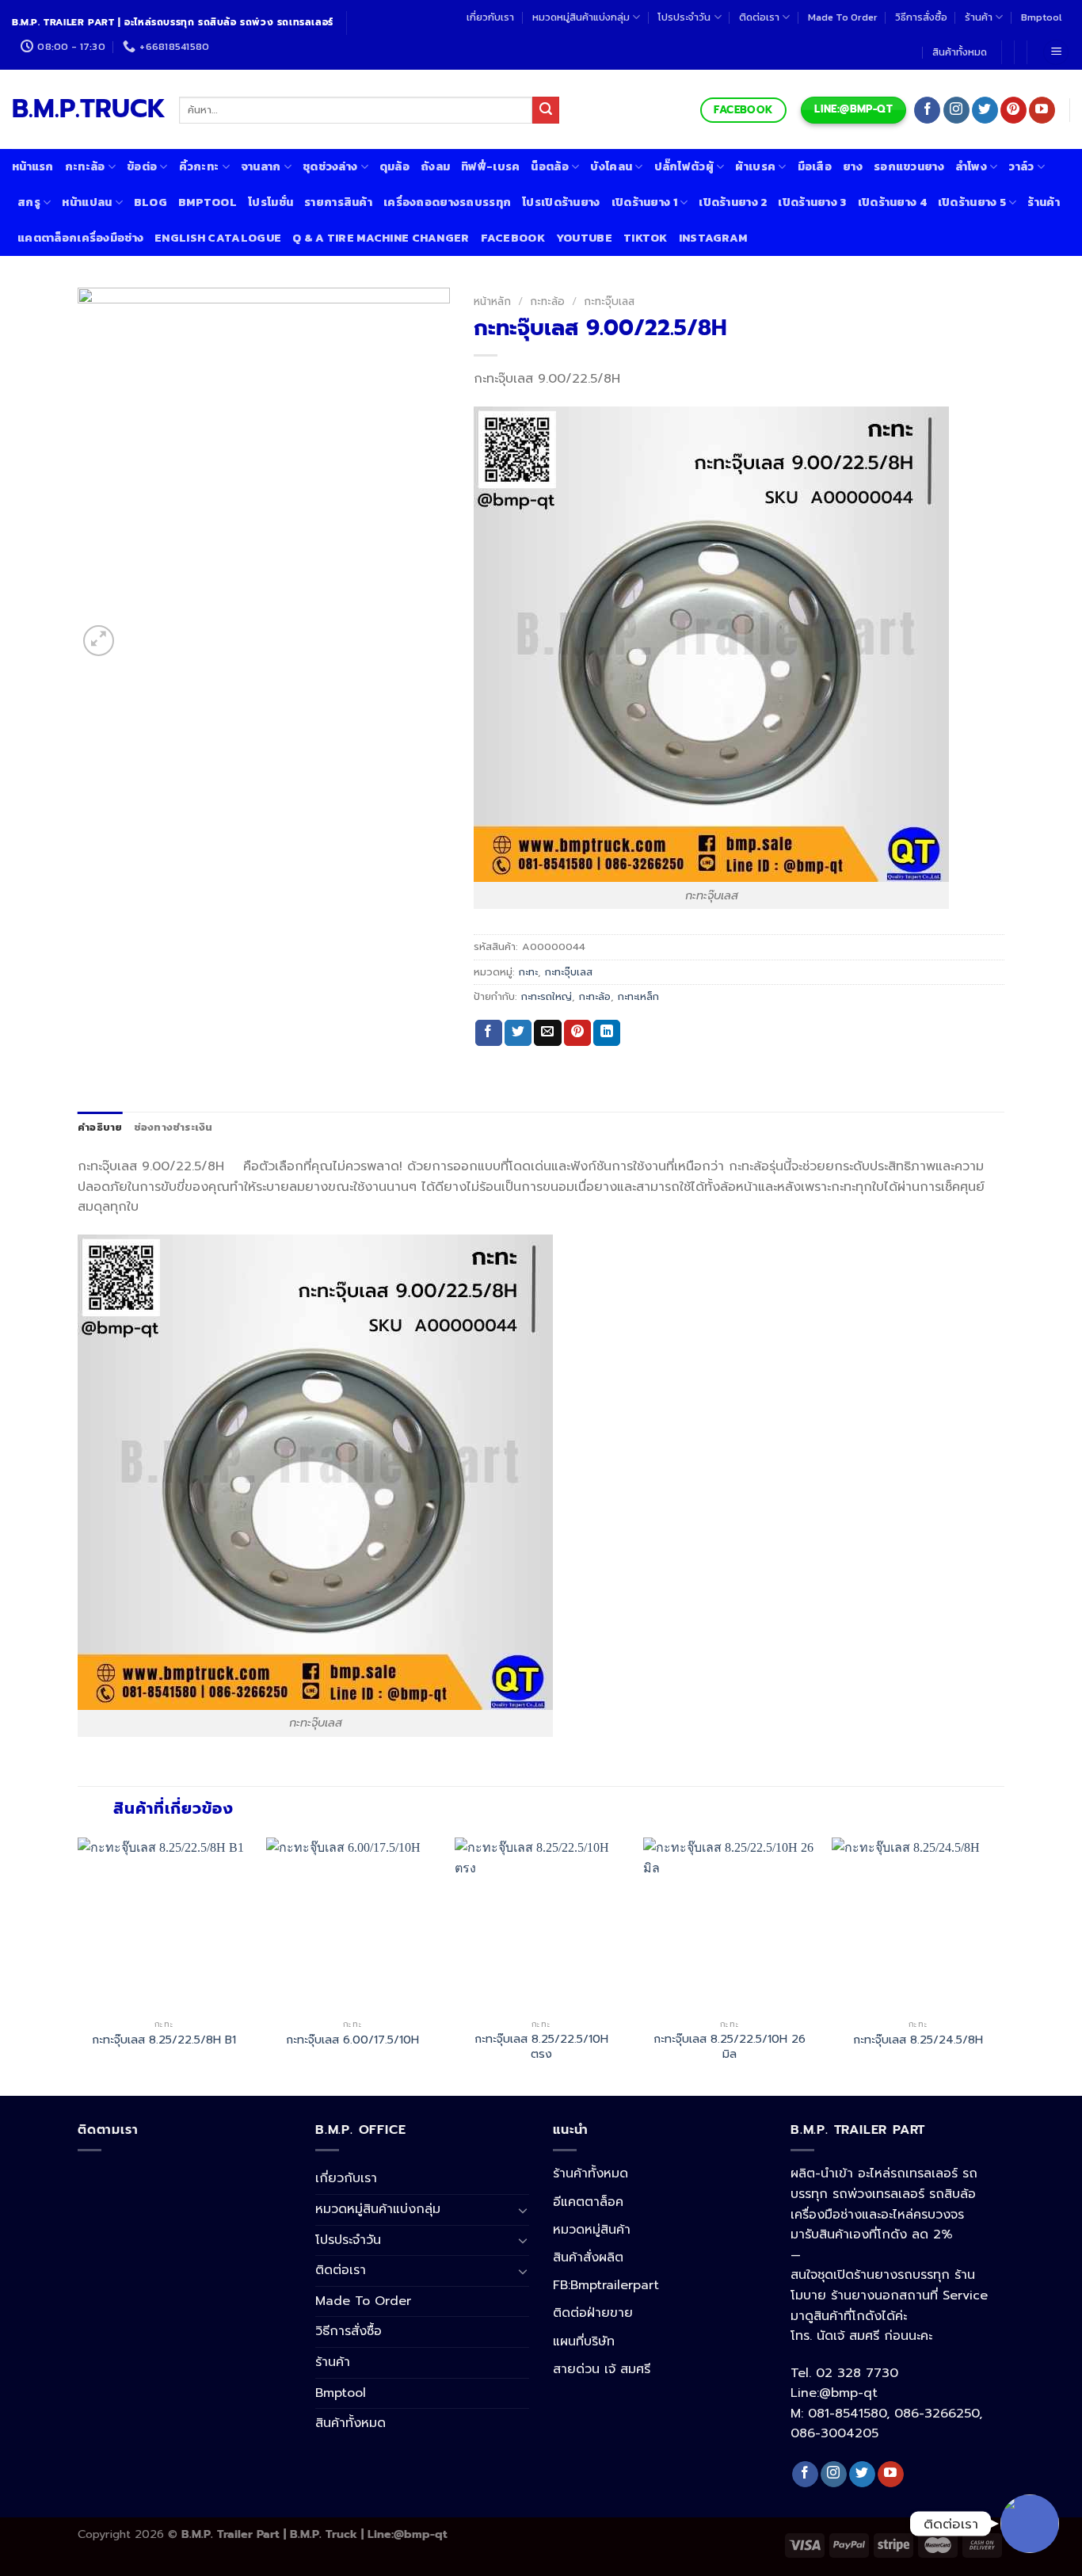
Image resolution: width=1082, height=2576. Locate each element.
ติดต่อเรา (759, 17)
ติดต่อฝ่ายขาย (593, 2313)
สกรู (29, 202)
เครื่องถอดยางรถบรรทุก (447, 202)
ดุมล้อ (394, 166)
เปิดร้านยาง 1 (644, 202)
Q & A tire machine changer (381, 238)
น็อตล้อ (549, 166)
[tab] (100, 1128)
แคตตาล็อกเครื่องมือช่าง (80, 238)
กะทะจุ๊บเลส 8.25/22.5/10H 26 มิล (730, 2046)
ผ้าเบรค (755, 166)
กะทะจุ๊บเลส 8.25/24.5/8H (918, 2040)
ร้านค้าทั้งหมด (591, 2173)
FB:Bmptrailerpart (606, 2285)
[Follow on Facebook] (927, 110)
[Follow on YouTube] (1042, 110)
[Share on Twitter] (518, 1033)
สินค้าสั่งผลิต (588, 2257)
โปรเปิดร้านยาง (561, 202)
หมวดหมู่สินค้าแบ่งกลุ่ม (581, 17)
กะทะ (528, 972)
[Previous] (78, 1965)
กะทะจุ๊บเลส (609, 301)
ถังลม (435, 166)
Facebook (513, 238)
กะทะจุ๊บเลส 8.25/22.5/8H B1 (164, 2040)
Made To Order (843, 17)
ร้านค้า (979, 17)
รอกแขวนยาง (909, 166)
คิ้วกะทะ (199, 166)
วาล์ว (1021, 166)
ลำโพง (971, 166)
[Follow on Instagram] (956, 110)
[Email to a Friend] (547, 1033)
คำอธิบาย (100, 1127)
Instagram (713, 238)
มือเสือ (815, 166)
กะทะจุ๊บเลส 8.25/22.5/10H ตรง (541, 2046)
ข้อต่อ (142, 166)
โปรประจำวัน (684, 17)
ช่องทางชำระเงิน (173, 1127)
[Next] (1004, 1965)
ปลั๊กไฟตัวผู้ (684, 166)
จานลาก (261, 166)
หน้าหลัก (492, 301)
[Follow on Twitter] (985, 110)
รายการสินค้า (338, 202)
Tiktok (646, 238)
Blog (150, 202)
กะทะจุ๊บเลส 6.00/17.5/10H (352, 2040)
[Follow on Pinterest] (1013, 110)
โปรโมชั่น (270, 202)
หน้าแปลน (87, 202)
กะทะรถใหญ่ (547, 996)
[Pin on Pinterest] (577, 1033)
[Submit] (546, 110)
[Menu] (1056, 53)
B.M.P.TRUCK (84, 109)
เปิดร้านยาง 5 (972, 202)
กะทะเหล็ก (638, 996)
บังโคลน (611, 166)
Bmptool (1041, 17)
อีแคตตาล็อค (588, 2202)
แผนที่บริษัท (584, 2341)
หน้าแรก (33, 166)
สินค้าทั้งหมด (960, 52)
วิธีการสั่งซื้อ (921, 17)
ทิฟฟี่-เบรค (490, 166)
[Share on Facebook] (489, 1033)
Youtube (584, 238)
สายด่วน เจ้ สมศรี (602, 2369)
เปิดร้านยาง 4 (892, 202)
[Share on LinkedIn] (607, 1033)
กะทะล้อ (85, 166)
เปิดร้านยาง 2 (733, 202)
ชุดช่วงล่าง (330, 166)
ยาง (853, 166)
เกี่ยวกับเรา (490, 17)
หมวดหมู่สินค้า (592, 2230)
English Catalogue (218, 238)
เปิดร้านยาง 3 (812, 202)
